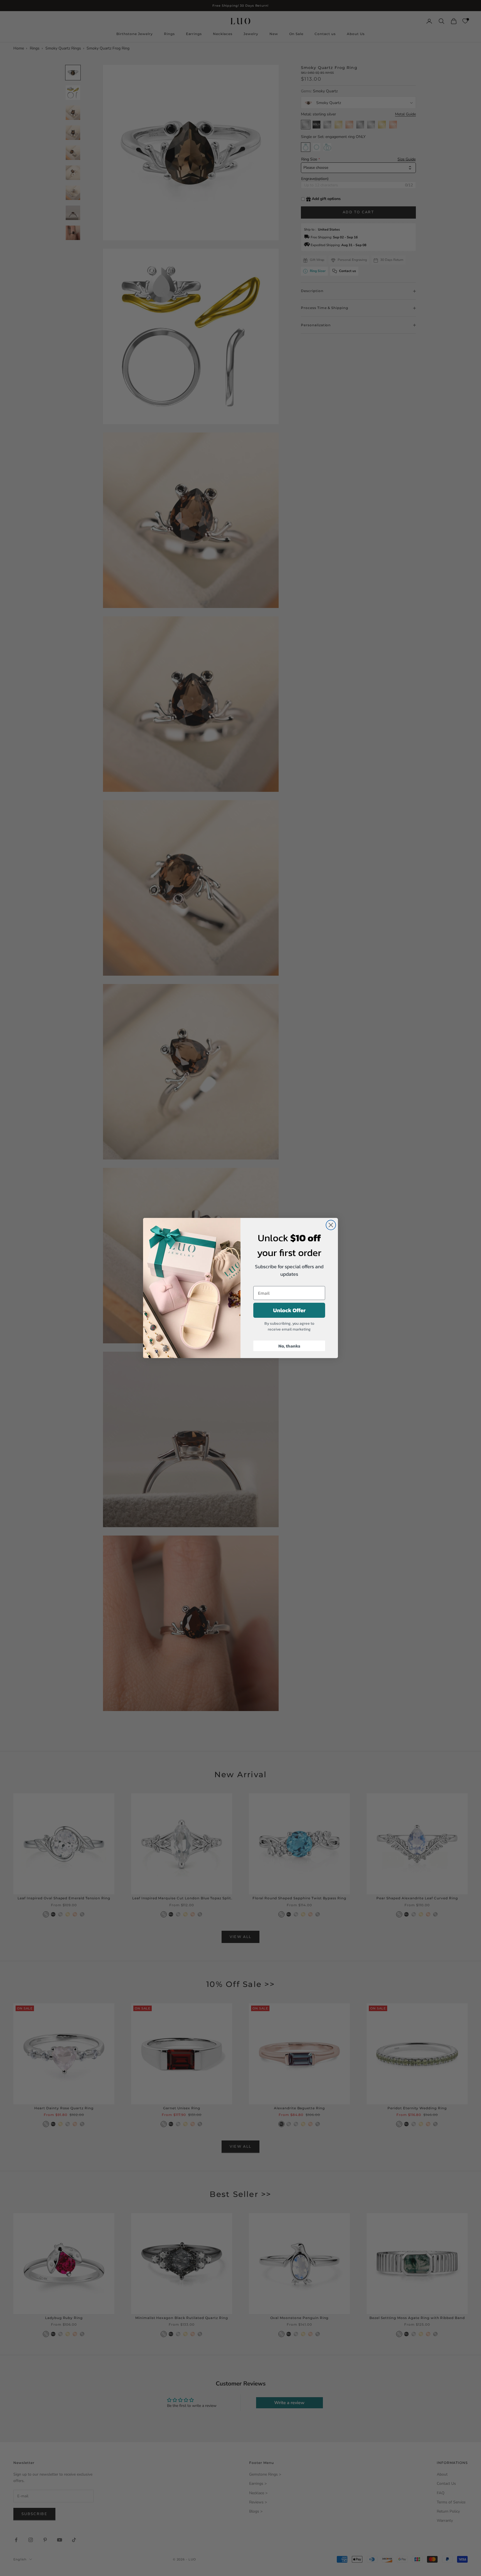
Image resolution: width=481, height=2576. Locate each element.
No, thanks (289, 1346)
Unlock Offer (289, 1310)
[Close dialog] (331, 1225)
